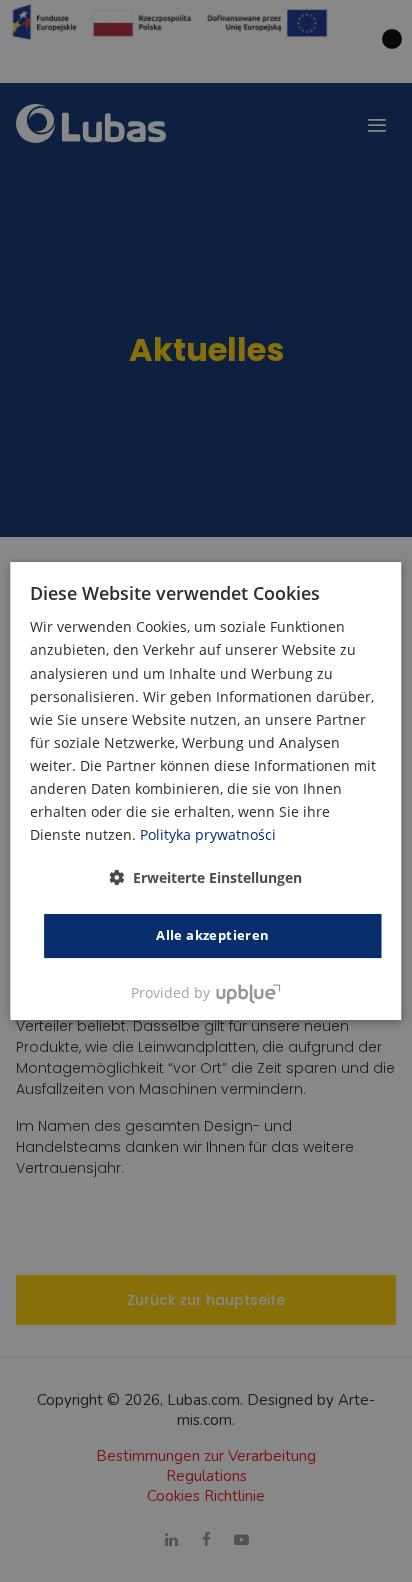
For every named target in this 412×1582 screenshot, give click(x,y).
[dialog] (205, 791)
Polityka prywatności (208, 834)
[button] (205, 877)
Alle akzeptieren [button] (212, 935)
